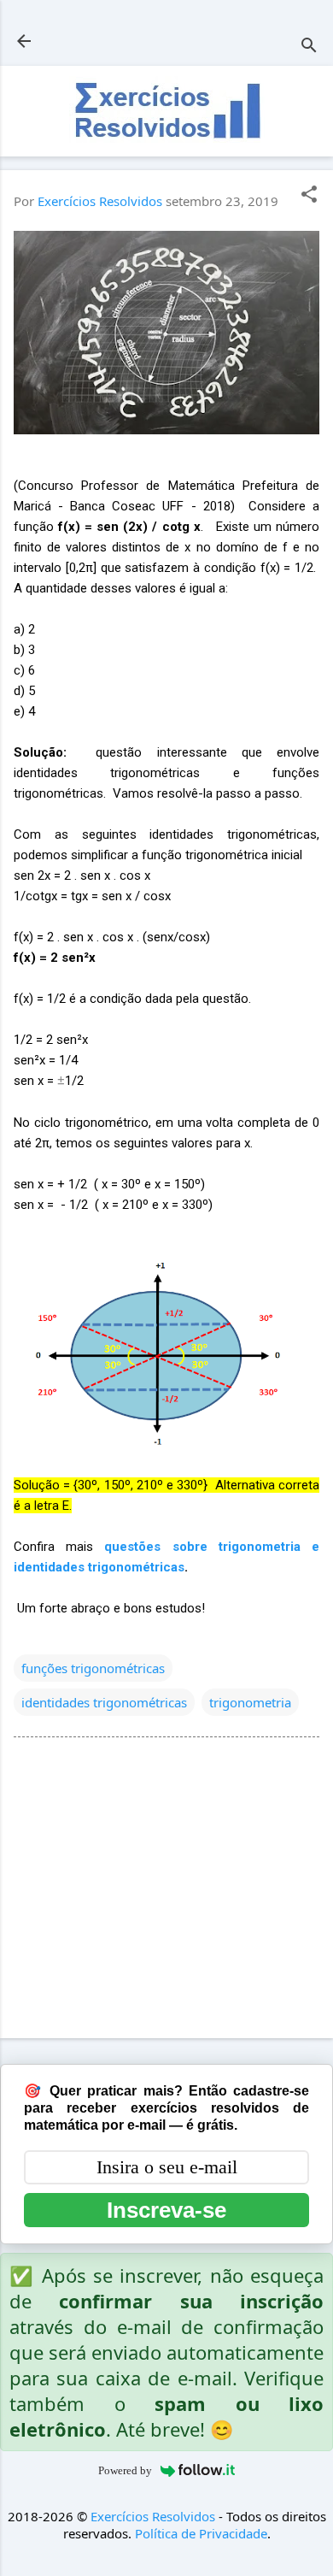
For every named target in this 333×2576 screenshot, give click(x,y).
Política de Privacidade (201, 2533)
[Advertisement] (166, 1891)
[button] (309, 195)
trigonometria (250, 1702)
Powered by (125, 2470)
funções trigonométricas (93, 1668)
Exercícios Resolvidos (153, 2516)
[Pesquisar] (309, 47)
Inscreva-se (166, 2210)
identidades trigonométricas (104, 1702)
